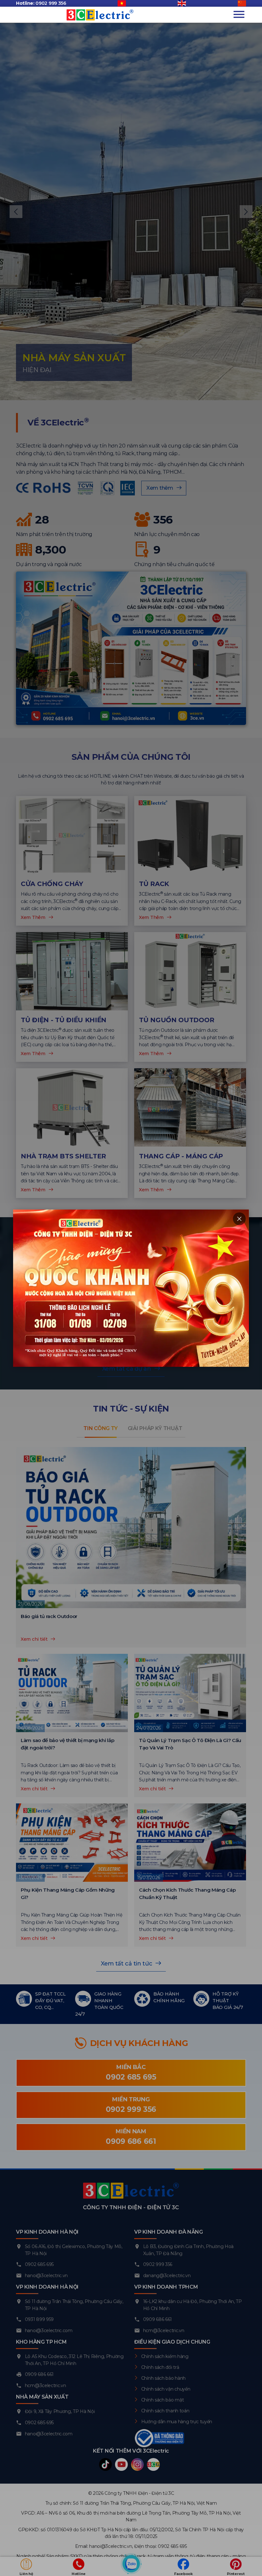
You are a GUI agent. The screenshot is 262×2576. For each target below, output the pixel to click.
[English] (182, 4)
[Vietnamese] (122, 4)
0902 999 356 (51, 3)
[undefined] (242, 4)
